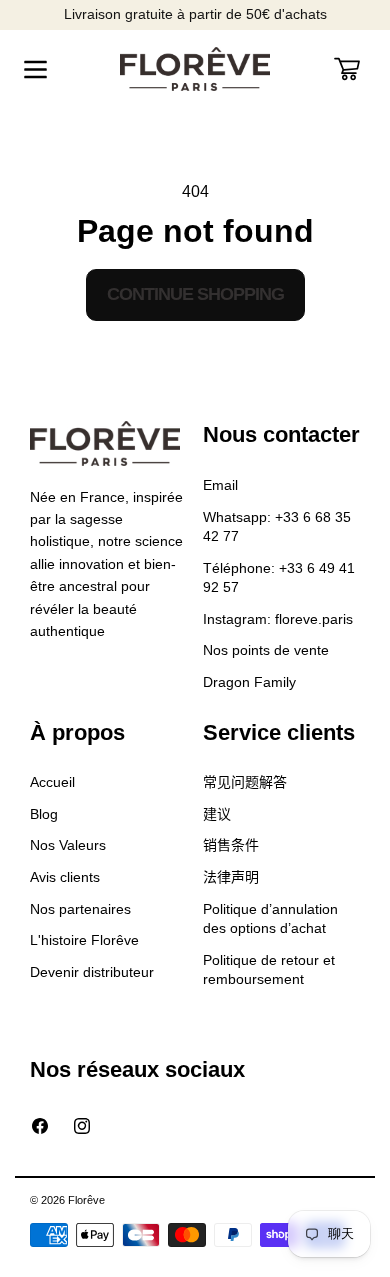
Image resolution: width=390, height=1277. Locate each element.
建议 (217, 814)
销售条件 (231, 845)
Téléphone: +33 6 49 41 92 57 (279, 578)
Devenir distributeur (92, 972)
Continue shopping (195, 294)
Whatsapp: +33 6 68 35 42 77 (277, 527)
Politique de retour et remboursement (269, 970)
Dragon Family (249, 682)
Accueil (52, 782)
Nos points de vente (266, 650)
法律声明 (231, 877)
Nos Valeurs (68, 845)
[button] (35, 69)
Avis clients (65, 877)
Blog (44, 814)
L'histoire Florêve (84, 940)
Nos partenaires (80, 909)
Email (220, 485)
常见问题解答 (245, 782)
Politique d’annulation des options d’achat (270, 919)
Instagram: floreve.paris (278, 619)
